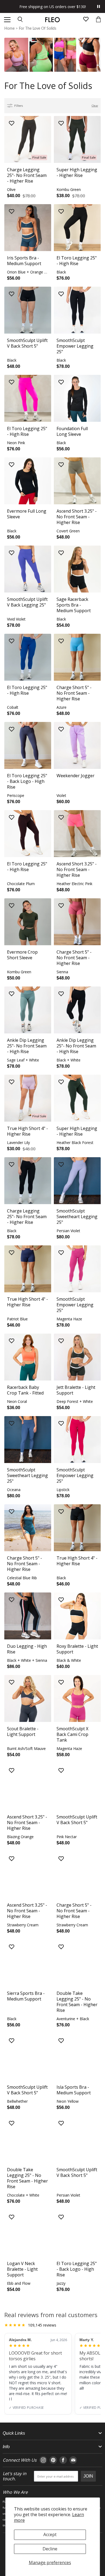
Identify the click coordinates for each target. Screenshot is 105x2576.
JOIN (88, 2476)
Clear (95, 106)
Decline (50, 2549)
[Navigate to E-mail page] (73, 2460)
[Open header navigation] (7, 20)
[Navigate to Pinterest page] (53, 2460)
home (9, 29)
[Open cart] (98, 20)
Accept (50, 2534)
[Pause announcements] (99, 6)
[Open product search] (20, 20)
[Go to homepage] (52, 20)
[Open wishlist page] (86, 20)
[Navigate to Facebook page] (63, 2460)
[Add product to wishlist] (12, 124)
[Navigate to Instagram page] (43, 2460)
